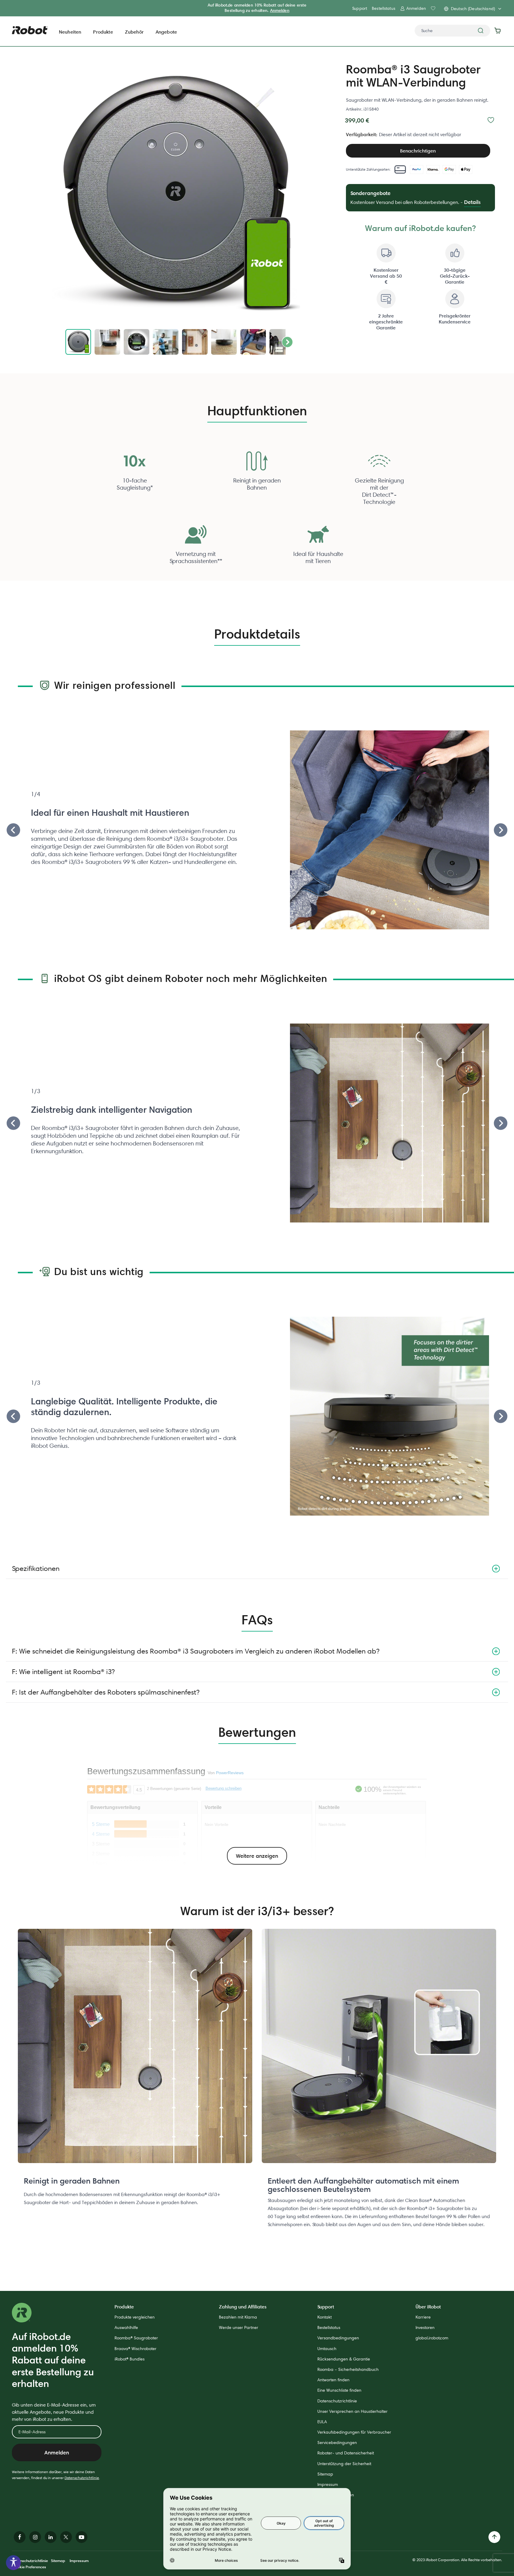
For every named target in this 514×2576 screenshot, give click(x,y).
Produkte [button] (103, 32)
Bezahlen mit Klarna (238, 2317)
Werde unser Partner (239, 2327)
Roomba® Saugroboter (136, 2338)
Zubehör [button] (134, 32)
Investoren (425, 2327)
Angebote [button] (166, 32)
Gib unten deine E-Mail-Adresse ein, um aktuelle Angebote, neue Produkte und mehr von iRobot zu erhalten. (54, 2412)
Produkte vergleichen (135, 2317)
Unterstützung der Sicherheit (344, 2464)
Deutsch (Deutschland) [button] (473, 9)
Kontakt (325, 2317)
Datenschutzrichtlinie (82, 2478)
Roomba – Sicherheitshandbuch (348, 2369)
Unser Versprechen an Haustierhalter (352, 2411)
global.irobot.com (432, 2338)
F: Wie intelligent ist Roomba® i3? (63, 1672)
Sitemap (325, 2474)
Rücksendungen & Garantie (344, 2359)
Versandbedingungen (338, 2338)
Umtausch (327, 2349)
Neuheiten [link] (70, 32)
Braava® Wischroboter (135, 2349)
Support (360, 8)
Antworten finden (333, 2380)
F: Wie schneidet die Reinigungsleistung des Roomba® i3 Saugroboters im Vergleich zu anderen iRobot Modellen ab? (196, 1651)
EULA (322, 2422)
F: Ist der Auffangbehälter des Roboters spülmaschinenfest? (106, 1692)
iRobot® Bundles (130, 2359)
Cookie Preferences (29, 2567)
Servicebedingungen (337, 2443)
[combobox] (452, 31)
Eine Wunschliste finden (339, 2390)
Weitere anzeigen (257, 1856)
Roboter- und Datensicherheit (346, 2453)
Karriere (423, 2317)
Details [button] (472, 202)
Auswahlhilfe (126, 2327)
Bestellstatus (384, 8)
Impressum (328, 2484)
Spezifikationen (36, 1568)
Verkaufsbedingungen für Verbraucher (354, 2432)
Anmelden (280, 10)
